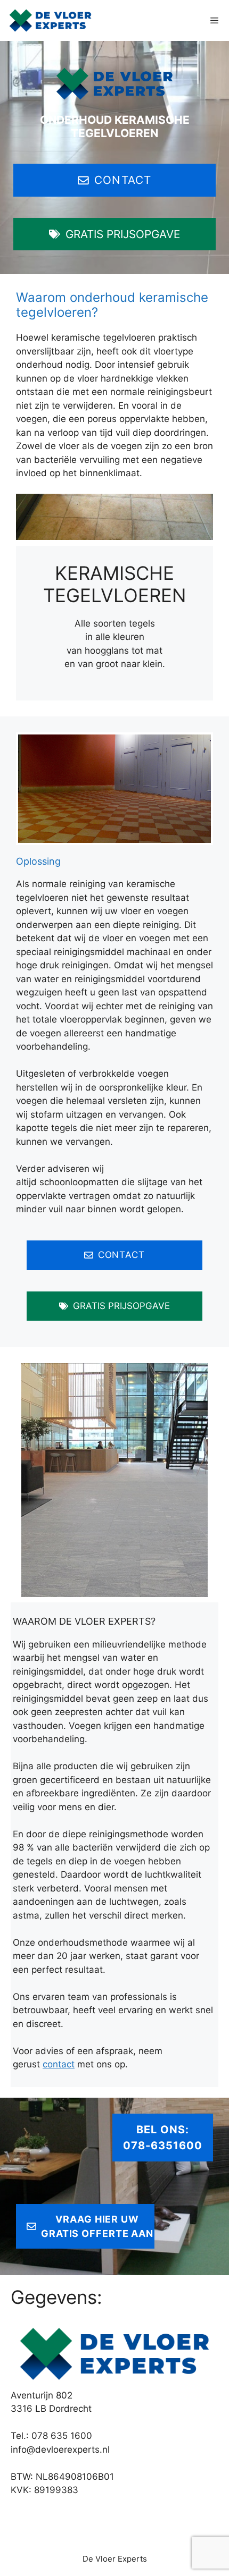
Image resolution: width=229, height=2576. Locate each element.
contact (59, 2064)
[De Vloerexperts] (50, 20)
